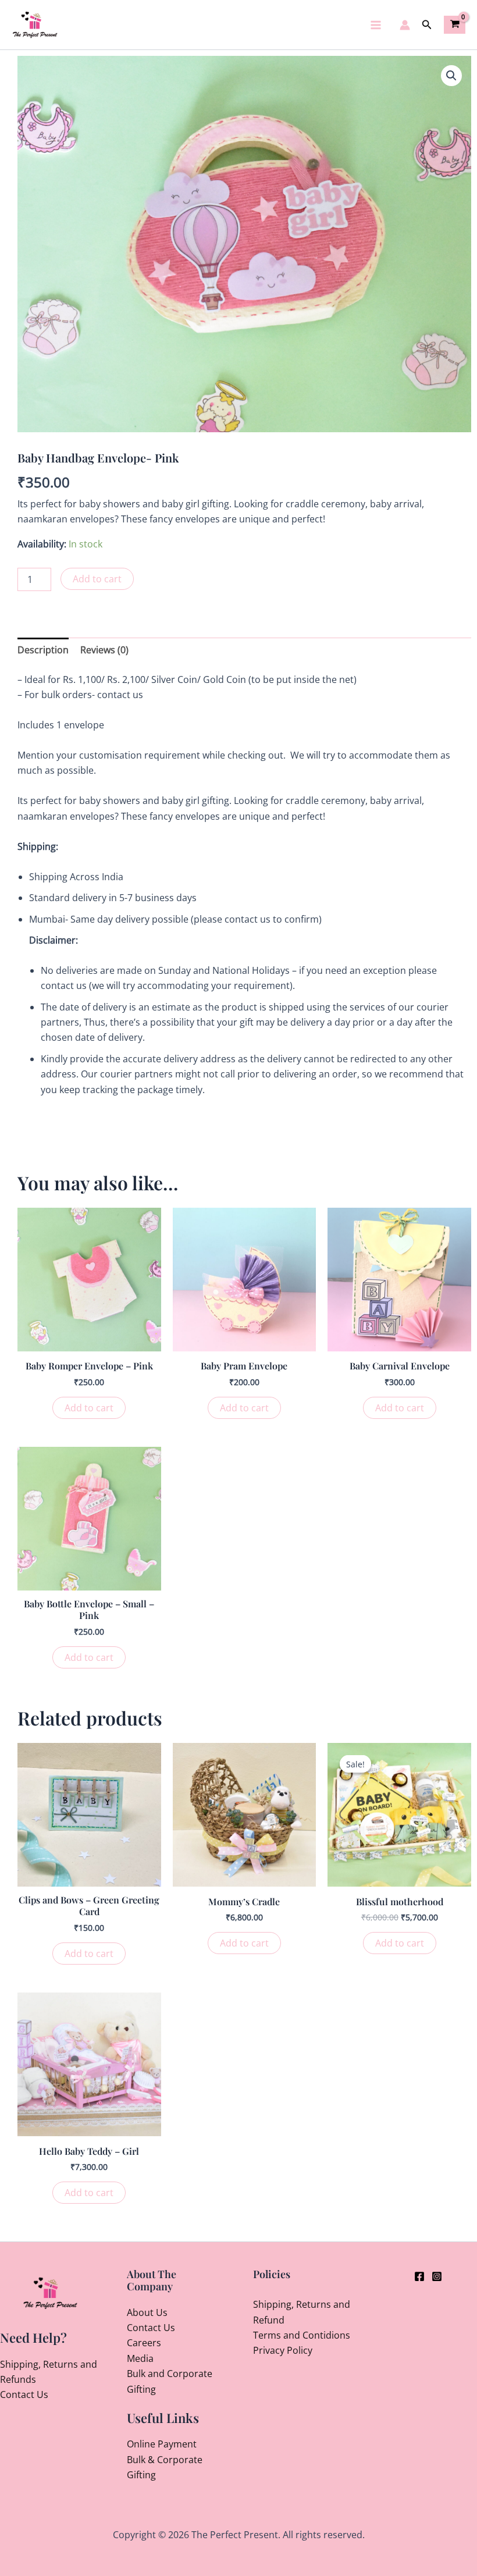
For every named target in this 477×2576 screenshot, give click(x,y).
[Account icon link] (405, 25)
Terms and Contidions (302, 2335)
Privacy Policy (283, 2350)
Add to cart (97, 579)
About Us (147, 2312)
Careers (144, 2343)
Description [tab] (43, 650)
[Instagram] (437, 2276)
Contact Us (24, 2394)
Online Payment (162, 2444)
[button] (427, 25)
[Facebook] (419, 2276)
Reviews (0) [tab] (104, 650)
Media (140, 2358)
